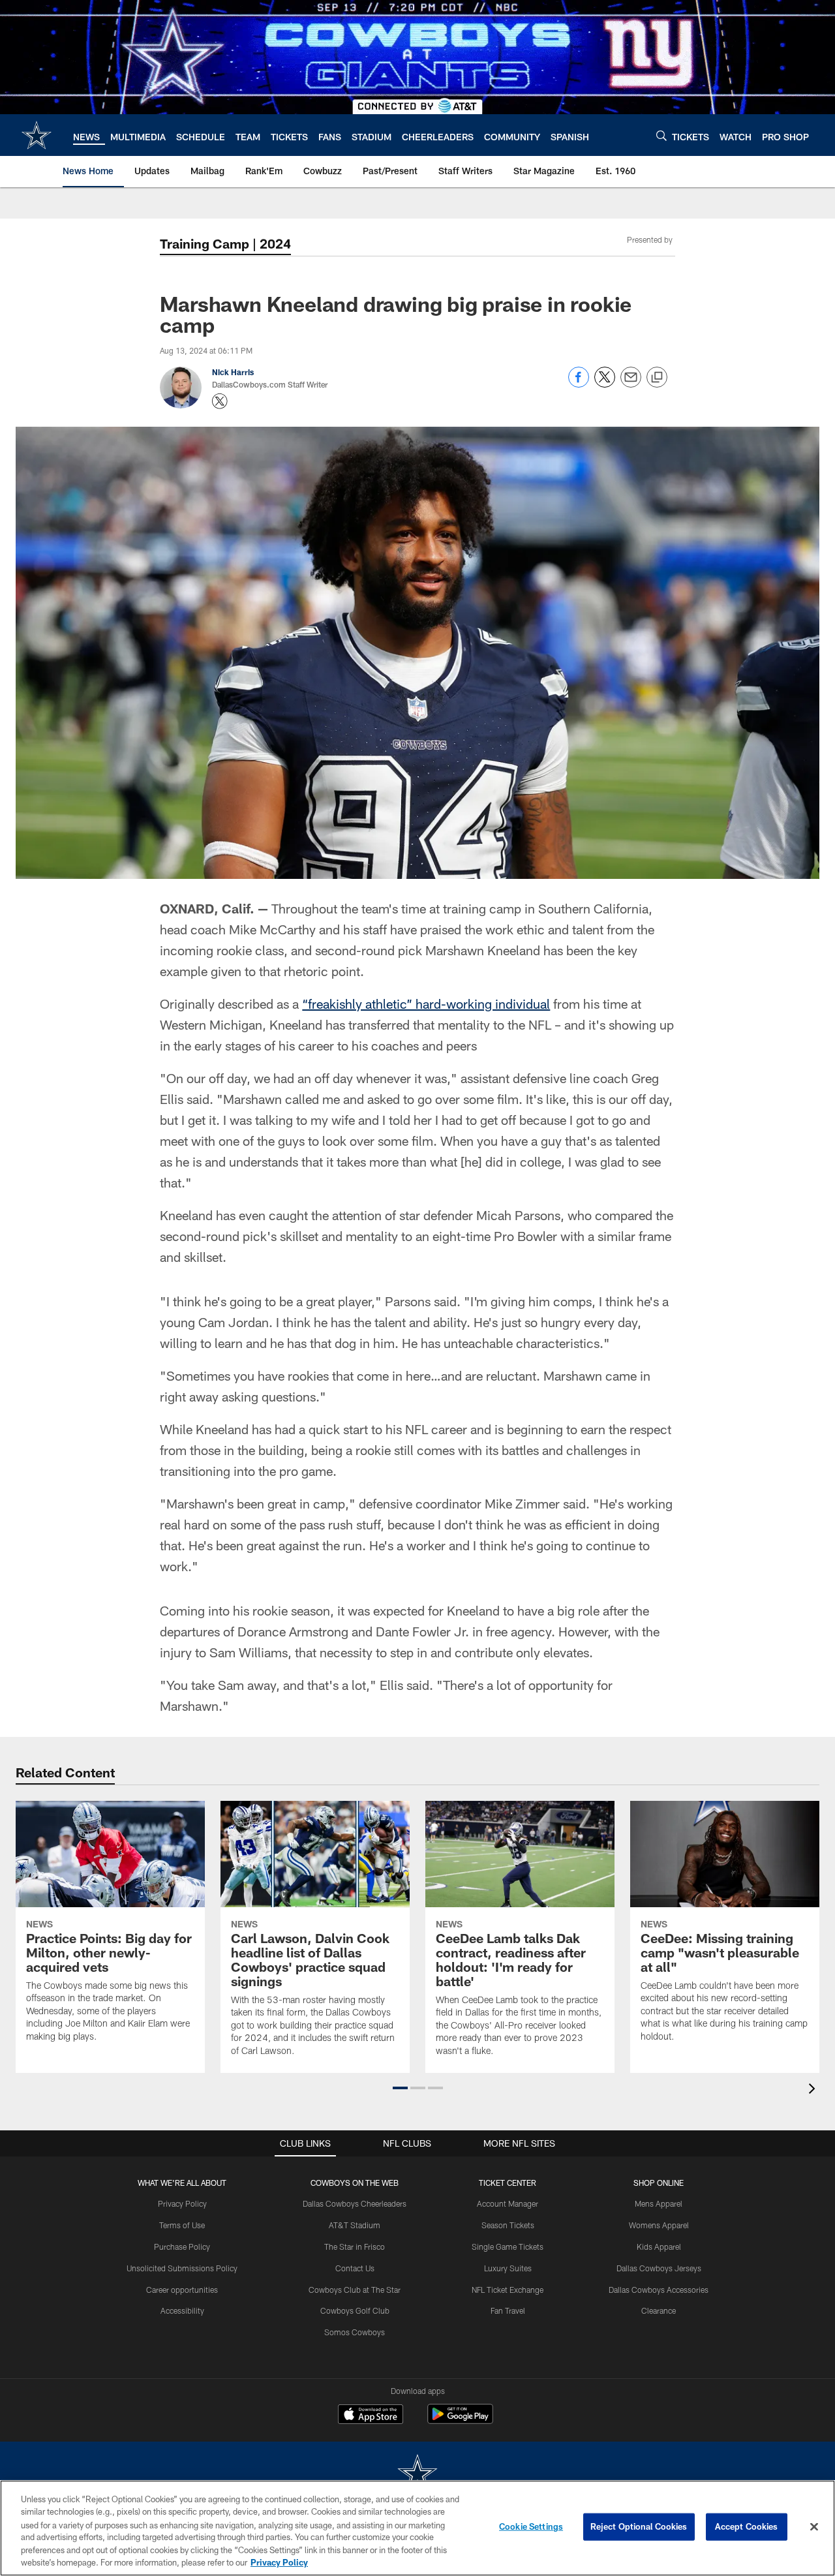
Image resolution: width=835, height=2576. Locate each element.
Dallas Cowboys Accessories (659, 2290)
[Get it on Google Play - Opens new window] (460, 2420)
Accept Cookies (747, 2526)
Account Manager (508, 2203)
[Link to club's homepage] (37, 135)
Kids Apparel (659, 2246)
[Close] (814, 2527)
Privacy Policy (182, 2203)
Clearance (659, 2310)
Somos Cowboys (355, 2332)
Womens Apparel (659, 2225)
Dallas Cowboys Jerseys (659, 2268)
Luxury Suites (508, 2268)
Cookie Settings (531, 2526)
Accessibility (182, 2310)
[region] (417, 2528)
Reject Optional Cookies (639, 2526)
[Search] (661, 135)
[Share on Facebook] (579, 384)
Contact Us (355, 2268)
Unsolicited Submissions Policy (182, 2268)
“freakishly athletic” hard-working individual (426, 1004)
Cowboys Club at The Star (355, 2290)
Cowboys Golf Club (355, 2310)
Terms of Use (182, 2225)
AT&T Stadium (355, 2225)
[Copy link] (657, 378)
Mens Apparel (659, 2203)
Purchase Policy (182, 2246)
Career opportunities (182, 2290)
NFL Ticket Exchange (508, 2290)
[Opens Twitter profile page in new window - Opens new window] (220, 401)
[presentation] (814, 2090)
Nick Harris (233, 372)
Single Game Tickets (508, 2246)
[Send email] (631, 384)
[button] (400, 2088)
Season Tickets (508, 2225)
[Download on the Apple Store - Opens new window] (371, 2415)
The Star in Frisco (355, 2246)
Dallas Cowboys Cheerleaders (355, 2203)
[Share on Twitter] (605, 384)
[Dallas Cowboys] (417, 2475)
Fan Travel (508, 2310)
